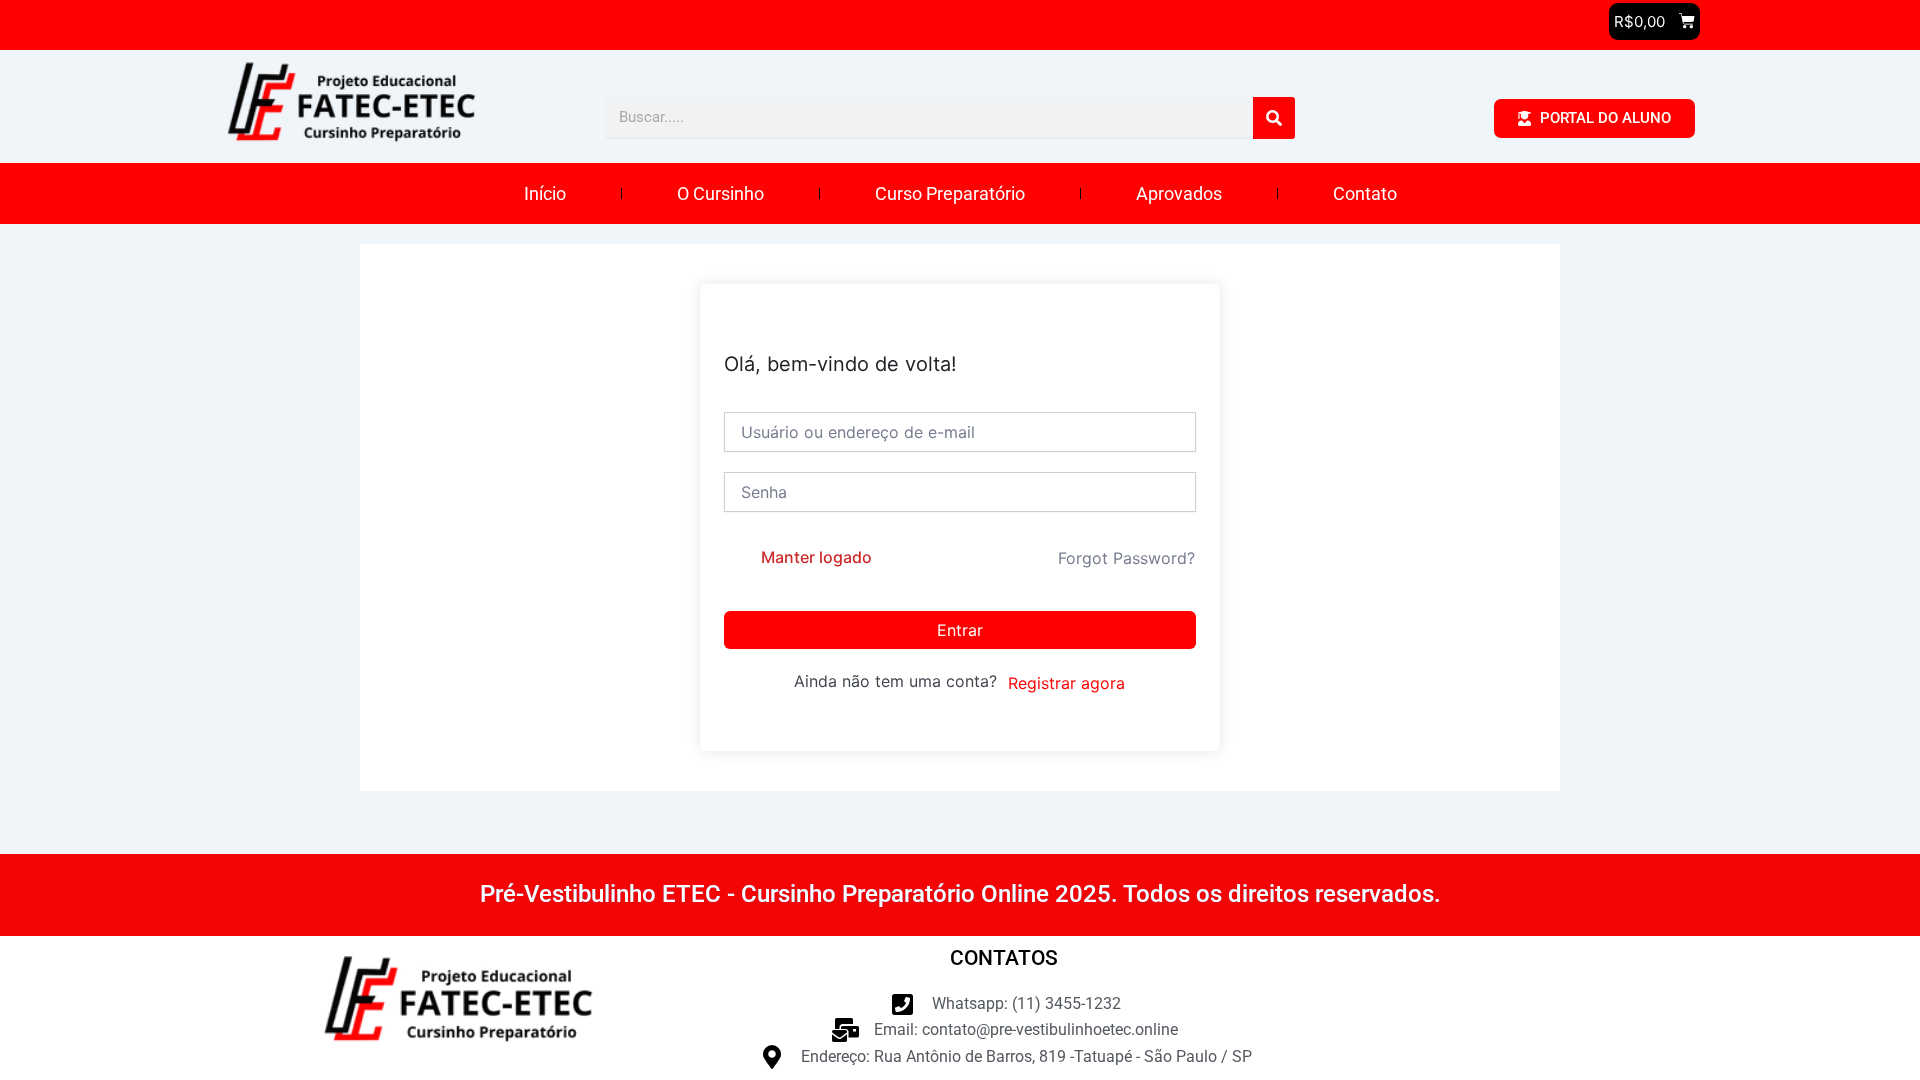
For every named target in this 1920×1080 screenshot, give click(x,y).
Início (545, 193)
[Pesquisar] (1274, 118)
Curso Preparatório (950, 193)
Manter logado (816, 557)
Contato (1365, 193)
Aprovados (1179, 193)
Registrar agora (1066, 683)
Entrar (960, 630)
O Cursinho (720, 193)
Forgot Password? (1126, 558)
